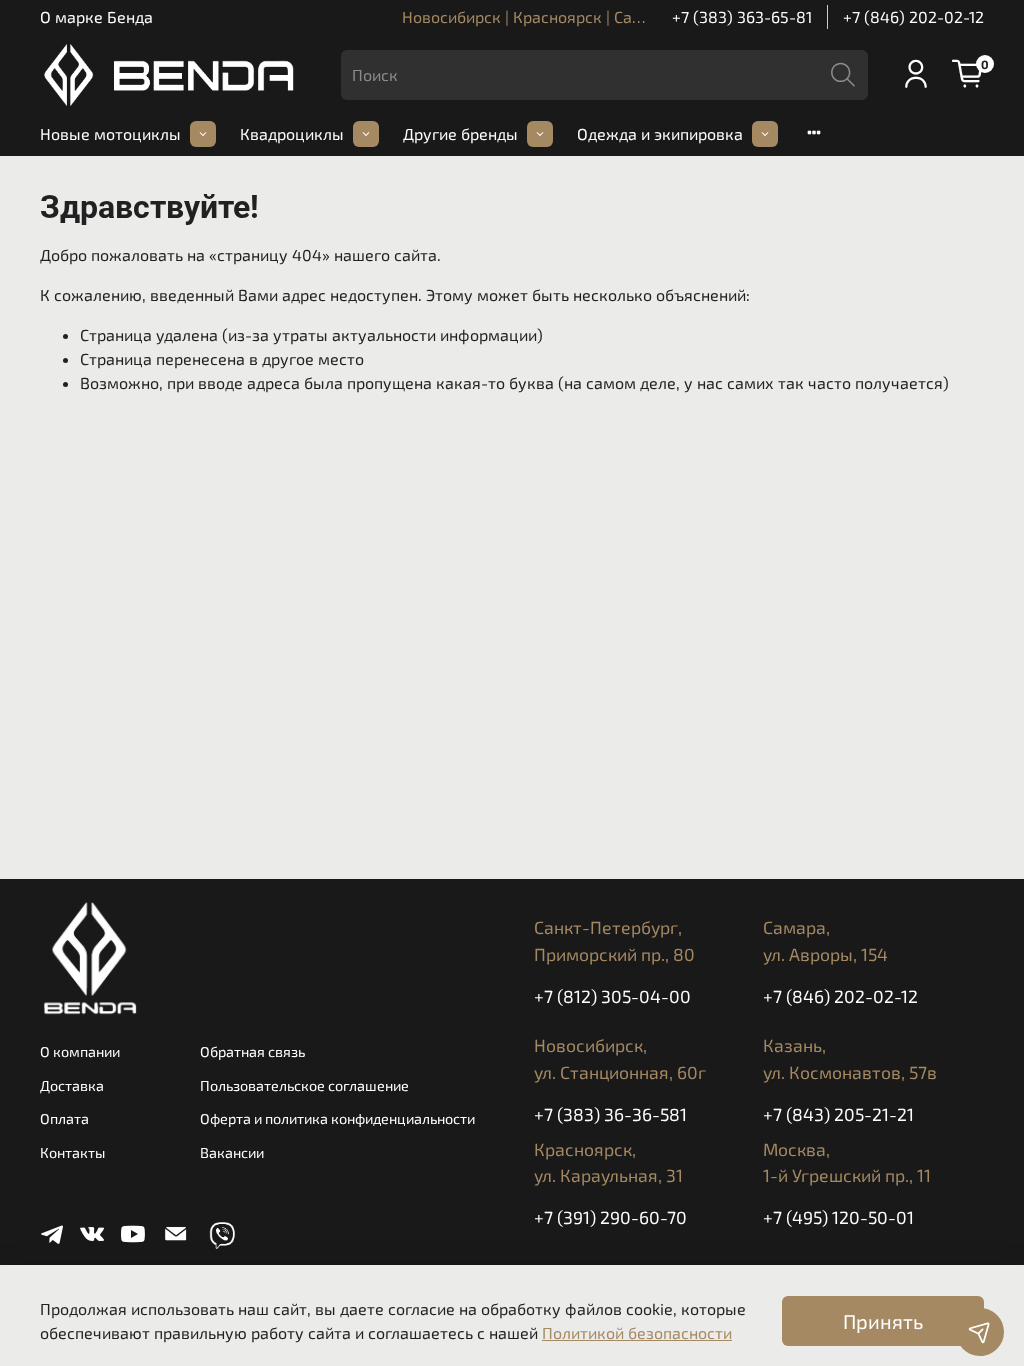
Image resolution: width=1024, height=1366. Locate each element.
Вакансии (232, 1152)
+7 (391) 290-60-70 (610, 1217)
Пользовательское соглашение (304, 1085)
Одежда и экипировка (660, 133)
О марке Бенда (96, 16)
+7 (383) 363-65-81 (742, 16)
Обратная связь (252, 1051)
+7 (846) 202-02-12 (913, 16)
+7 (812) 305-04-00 (612, 996)
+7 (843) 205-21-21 (838, 1114)
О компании (80, 1051)
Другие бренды (460, 133)
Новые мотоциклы (110, 133)
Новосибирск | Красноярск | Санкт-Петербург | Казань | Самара (640, 16)
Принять (883, 1321)
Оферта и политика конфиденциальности (337, 1118)
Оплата (64, 1118)
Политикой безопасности (637, 1332)
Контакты (72, 1152)
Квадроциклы (292, 133)
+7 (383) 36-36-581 (610, 1114)
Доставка (72, 1085)
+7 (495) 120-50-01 (838, 1217)
